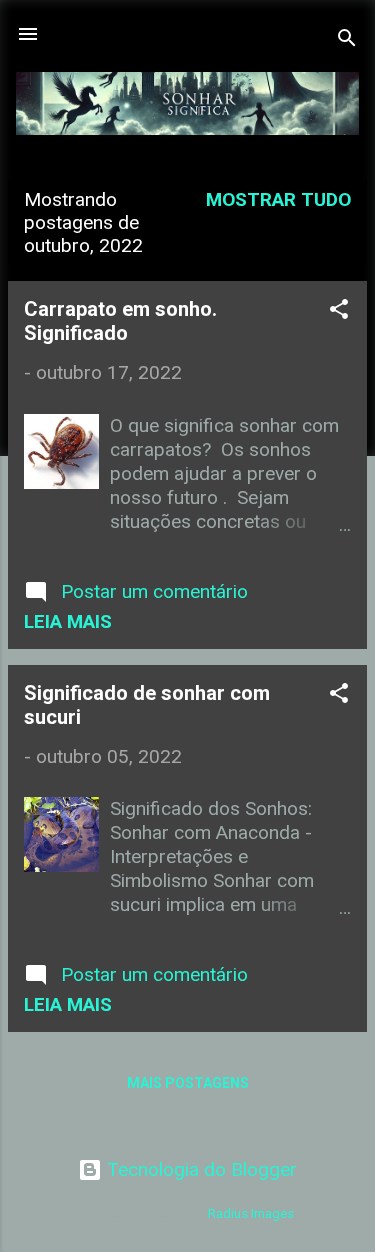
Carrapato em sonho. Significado (120, 321)
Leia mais (68, 621)
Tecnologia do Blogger (199, 1169)
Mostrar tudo (278, 199)
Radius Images (251, 1213)
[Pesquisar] (347, 40)
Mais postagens (188, 1083)
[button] (339, 312)
